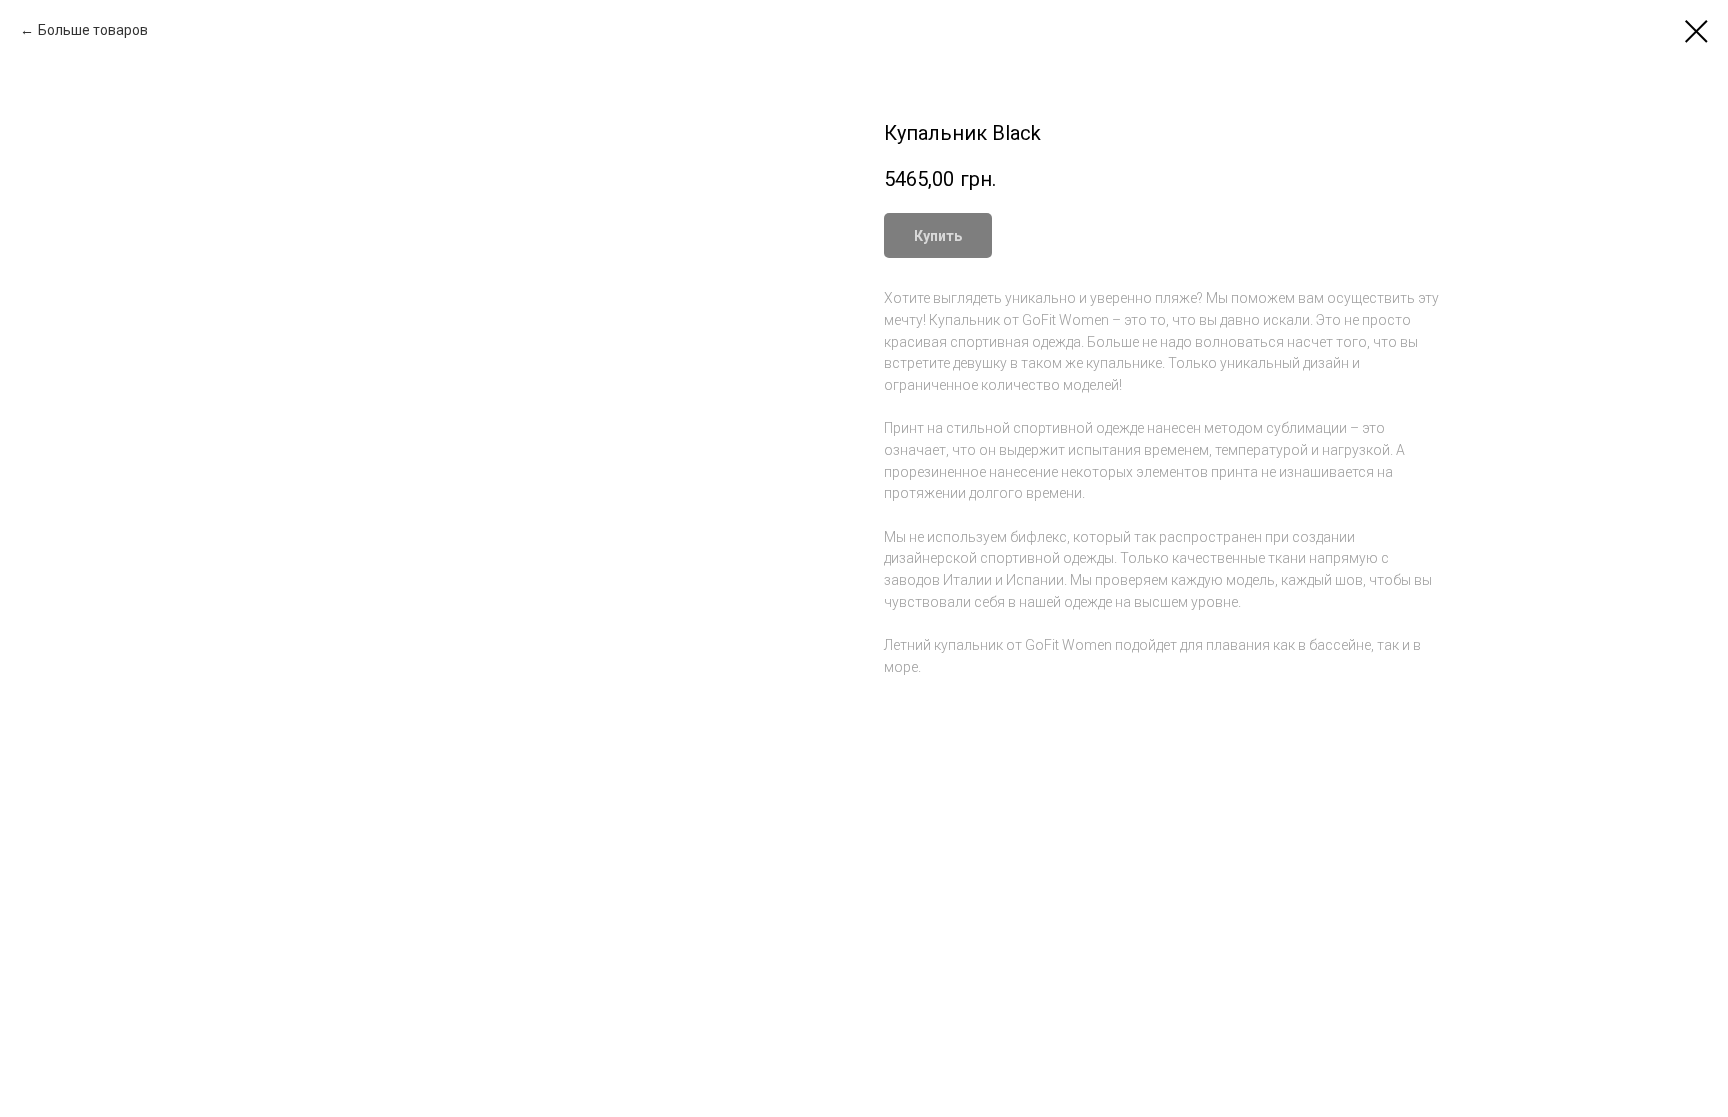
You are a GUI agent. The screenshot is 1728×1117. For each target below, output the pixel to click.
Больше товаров (93, 30)
